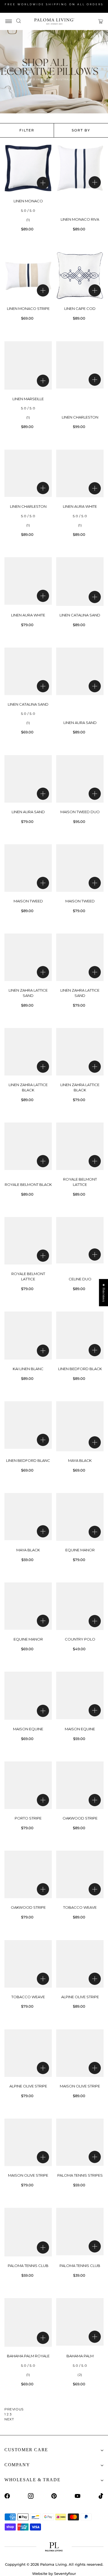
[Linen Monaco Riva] (80, 168)
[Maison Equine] (28, 1696)
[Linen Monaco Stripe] (28, 275)
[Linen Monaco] (28, 168)
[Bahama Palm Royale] (28, 2322)
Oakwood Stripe (80, 1818)
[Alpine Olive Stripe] (80, 1964)
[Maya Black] (80, 1426)
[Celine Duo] (80, 1240)
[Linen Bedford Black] (80, 1335)
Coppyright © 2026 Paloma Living (36, 2564)
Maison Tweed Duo (80, 812)
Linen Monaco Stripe (28, 308)
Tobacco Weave (80, 1907)
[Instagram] (31, 2496)
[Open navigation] (9, 21)
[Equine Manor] (80, 1517)
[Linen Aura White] (80, 473)
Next (9, 2419)
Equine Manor (80, 1550)
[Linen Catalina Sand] (80, 582)
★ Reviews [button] (104, 1293)
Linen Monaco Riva (80, 219)
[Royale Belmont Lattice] (80, 1146)
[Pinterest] (54, 2496)
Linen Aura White (80, 506)
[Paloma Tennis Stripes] (80, 2142)
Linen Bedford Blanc (28, 1460)
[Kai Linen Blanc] (28, 1336)
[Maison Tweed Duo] (80, 779)
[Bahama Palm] (80, 2322)
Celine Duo (80, 1279)
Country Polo (80, 1639)
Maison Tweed (28, 901)
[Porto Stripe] (28, 1785)
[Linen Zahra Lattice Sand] (28, 957)
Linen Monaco (28, 201)
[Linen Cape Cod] (80, 276)
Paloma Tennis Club (28, 2266)
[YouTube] (78, 2496)
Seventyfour (65, 2573)
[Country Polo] (80, 1606)
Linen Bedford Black (80, 1369)
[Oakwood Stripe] (80, 1785)
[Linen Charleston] (80, 365)
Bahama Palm (80, 2356)
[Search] (19, 21)
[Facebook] (7, 2496)
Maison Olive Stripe (80, 2086)
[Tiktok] (101, 2496)
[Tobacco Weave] (80, 1874)
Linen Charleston (80, 417)
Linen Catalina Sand (80, 615)
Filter (27, 130)
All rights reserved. (86, 2564)
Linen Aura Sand (80, 723)
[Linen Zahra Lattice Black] (28, 1052)
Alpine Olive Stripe (80, 1997)
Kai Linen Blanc (28, 1369)
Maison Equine (28, 1729)
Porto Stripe (28, 1818)
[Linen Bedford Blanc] (28, 1425)
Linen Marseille (28, 399)
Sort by (81, 130)
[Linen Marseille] (28, 365)
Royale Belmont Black (28, 1184)
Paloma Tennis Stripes (80, 2175)
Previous (14, 2409)
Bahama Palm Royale (28, 2356)
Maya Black (80, 1460)
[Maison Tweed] (28, 868)
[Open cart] (101, 21)
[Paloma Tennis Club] (28, 2232)
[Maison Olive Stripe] (80, 2053)
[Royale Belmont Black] (28, 1146)
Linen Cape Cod (80, 308)
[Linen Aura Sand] (80, 671)
